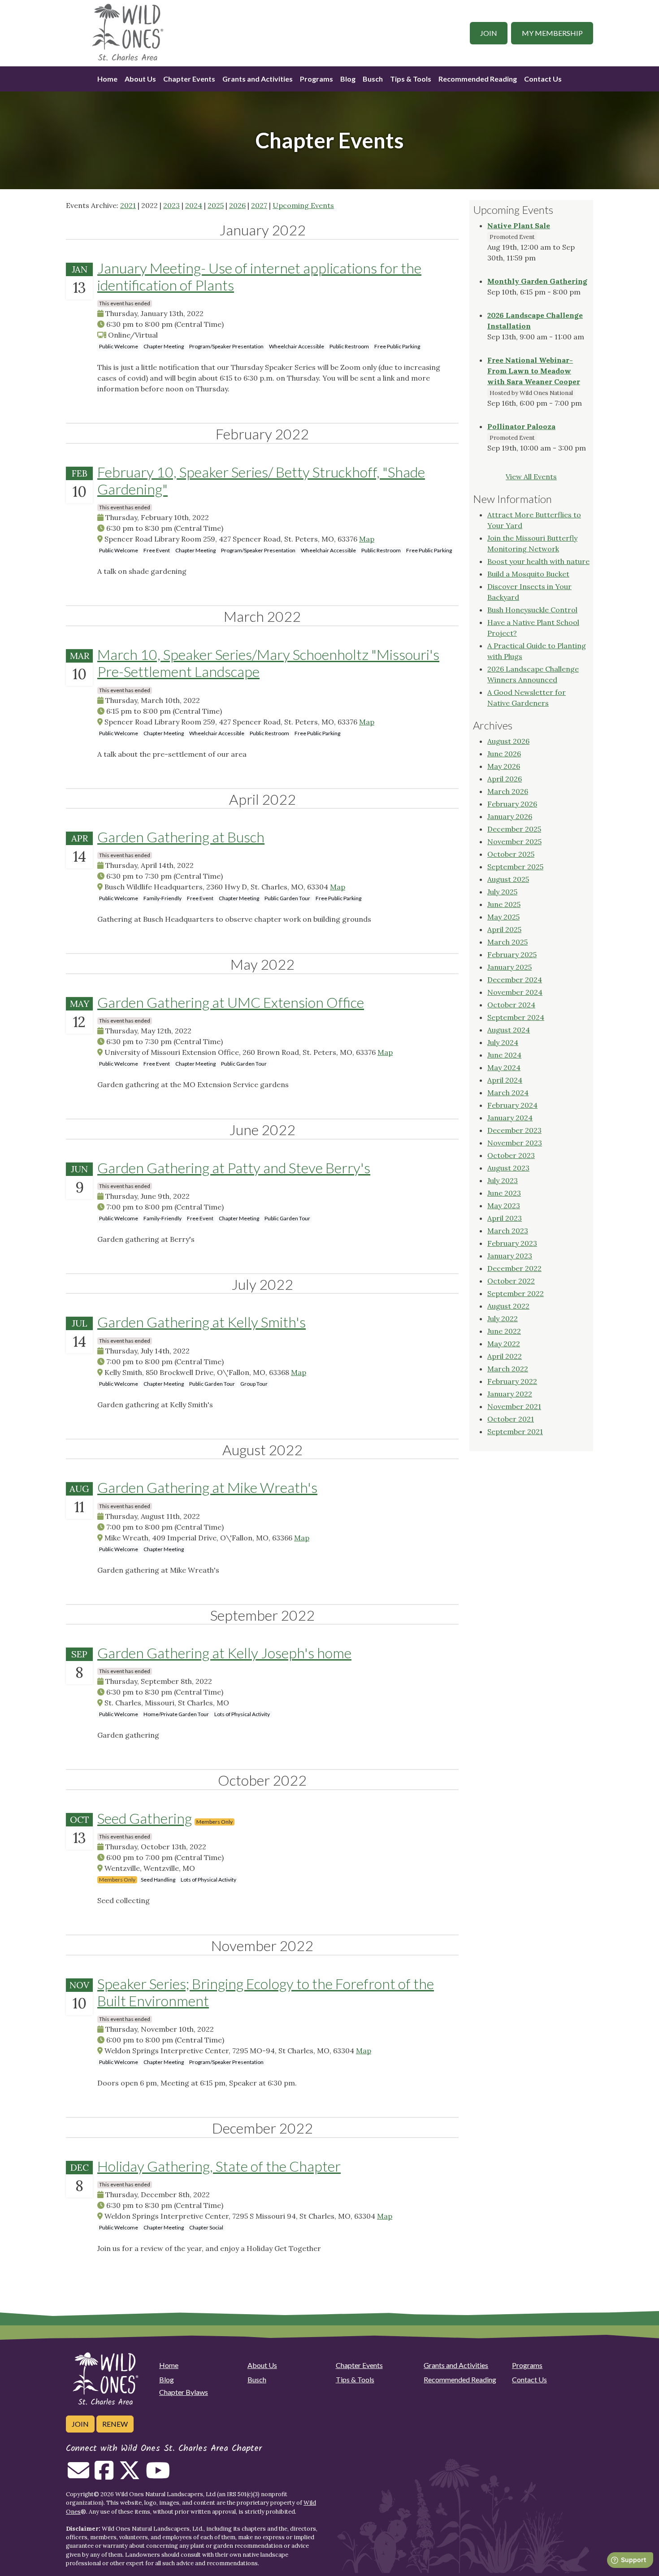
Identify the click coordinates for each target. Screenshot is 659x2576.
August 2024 (509, 1030)
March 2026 (508, 791)
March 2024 (508, 1093)
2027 (259, 205)
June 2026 (504, 754)
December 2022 (514, 1268)
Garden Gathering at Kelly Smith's (202, 1322)
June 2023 (504, 1193)
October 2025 (511, 854)
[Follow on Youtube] (158, 2476)
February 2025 (512, 954)
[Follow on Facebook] (104, 2476)
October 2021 (511, 1419)
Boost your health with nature (538, 561)
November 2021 (514, 1406)
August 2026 (508, 741)
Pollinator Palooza (521, 426)
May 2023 (504, 1206)
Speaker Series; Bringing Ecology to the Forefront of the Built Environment (266, 1992)
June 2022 (504, 1331)
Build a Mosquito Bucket (528, 574)
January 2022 (510, 1394)
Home (107, 79)
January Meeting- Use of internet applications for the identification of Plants (259, 276)
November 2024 (515, 992)
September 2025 (515, 867)
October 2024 (511, 1005)
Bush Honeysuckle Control (532, 610)
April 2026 (505, 779)
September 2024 (516, 1017)
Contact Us (543, 79)
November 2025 (514, 841)
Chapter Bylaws (184, 2392)
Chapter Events (189, 79)
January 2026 (510, 816)
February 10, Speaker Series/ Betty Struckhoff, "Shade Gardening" (261, 480)
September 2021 (515, 1431)
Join (489, 33)
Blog (348, 79)
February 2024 (512, 1105)
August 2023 (508, 1168)
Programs (316, 79)
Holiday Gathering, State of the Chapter (219, 2166)
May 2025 (503, 917)
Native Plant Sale (519, 226)
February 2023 (512, 1243)
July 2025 (502, 892)
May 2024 (504, 1067)
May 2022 (504, 1344)
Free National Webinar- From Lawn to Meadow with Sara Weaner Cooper (534, 371)
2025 (216, 205)
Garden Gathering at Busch (181, 837)
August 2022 (508, 1306)
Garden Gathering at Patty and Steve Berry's (234, 1168)
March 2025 (507, 942)
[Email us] (78, 2476)
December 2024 (515, 980)
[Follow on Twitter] (130, 2476)
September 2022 (516, 1293)
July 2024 (503, 1042)
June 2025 (504, 904)
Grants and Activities (258, 79)
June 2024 (504, 1055)
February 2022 (512, 1381)
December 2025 (514, 829)
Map (367, 539)
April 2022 (505, 1356)
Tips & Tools (411, 79)
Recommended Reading (478, 79)
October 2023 (511, 1155)
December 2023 (514, 1130)
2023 (171, 205)
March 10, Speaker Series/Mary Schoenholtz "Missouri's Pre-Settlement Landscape (268, 663)
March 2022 (508, 1369)
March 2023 (508, 1231)
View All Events (531, 477)
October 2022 (511, 1281)
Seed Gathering (145, 1818)
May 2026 (504, 766)
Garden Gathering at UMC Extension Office (231, 1002)
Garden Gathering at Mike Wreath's (207, 1487)
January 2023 (510, 1256)
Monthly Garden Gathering (537, 281)
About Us (140, 79)
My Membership (552, 33)
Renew (115, 2424)
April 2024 (505, 1080)
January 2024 (510, 1118)
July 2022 (503, 1318)
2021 (128, 205)
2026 (237, 205)
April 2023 (505, 1218)
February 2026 (512, 804)
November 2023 (515, 1143)
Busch (373, 79)
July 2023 (503, 1180)
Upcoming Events (303, 205)
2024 (194, 205)
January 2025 (509, 967)
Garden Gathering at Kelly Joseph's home (224, 1653)
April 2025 (504, 929)
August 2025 (508, 879)
